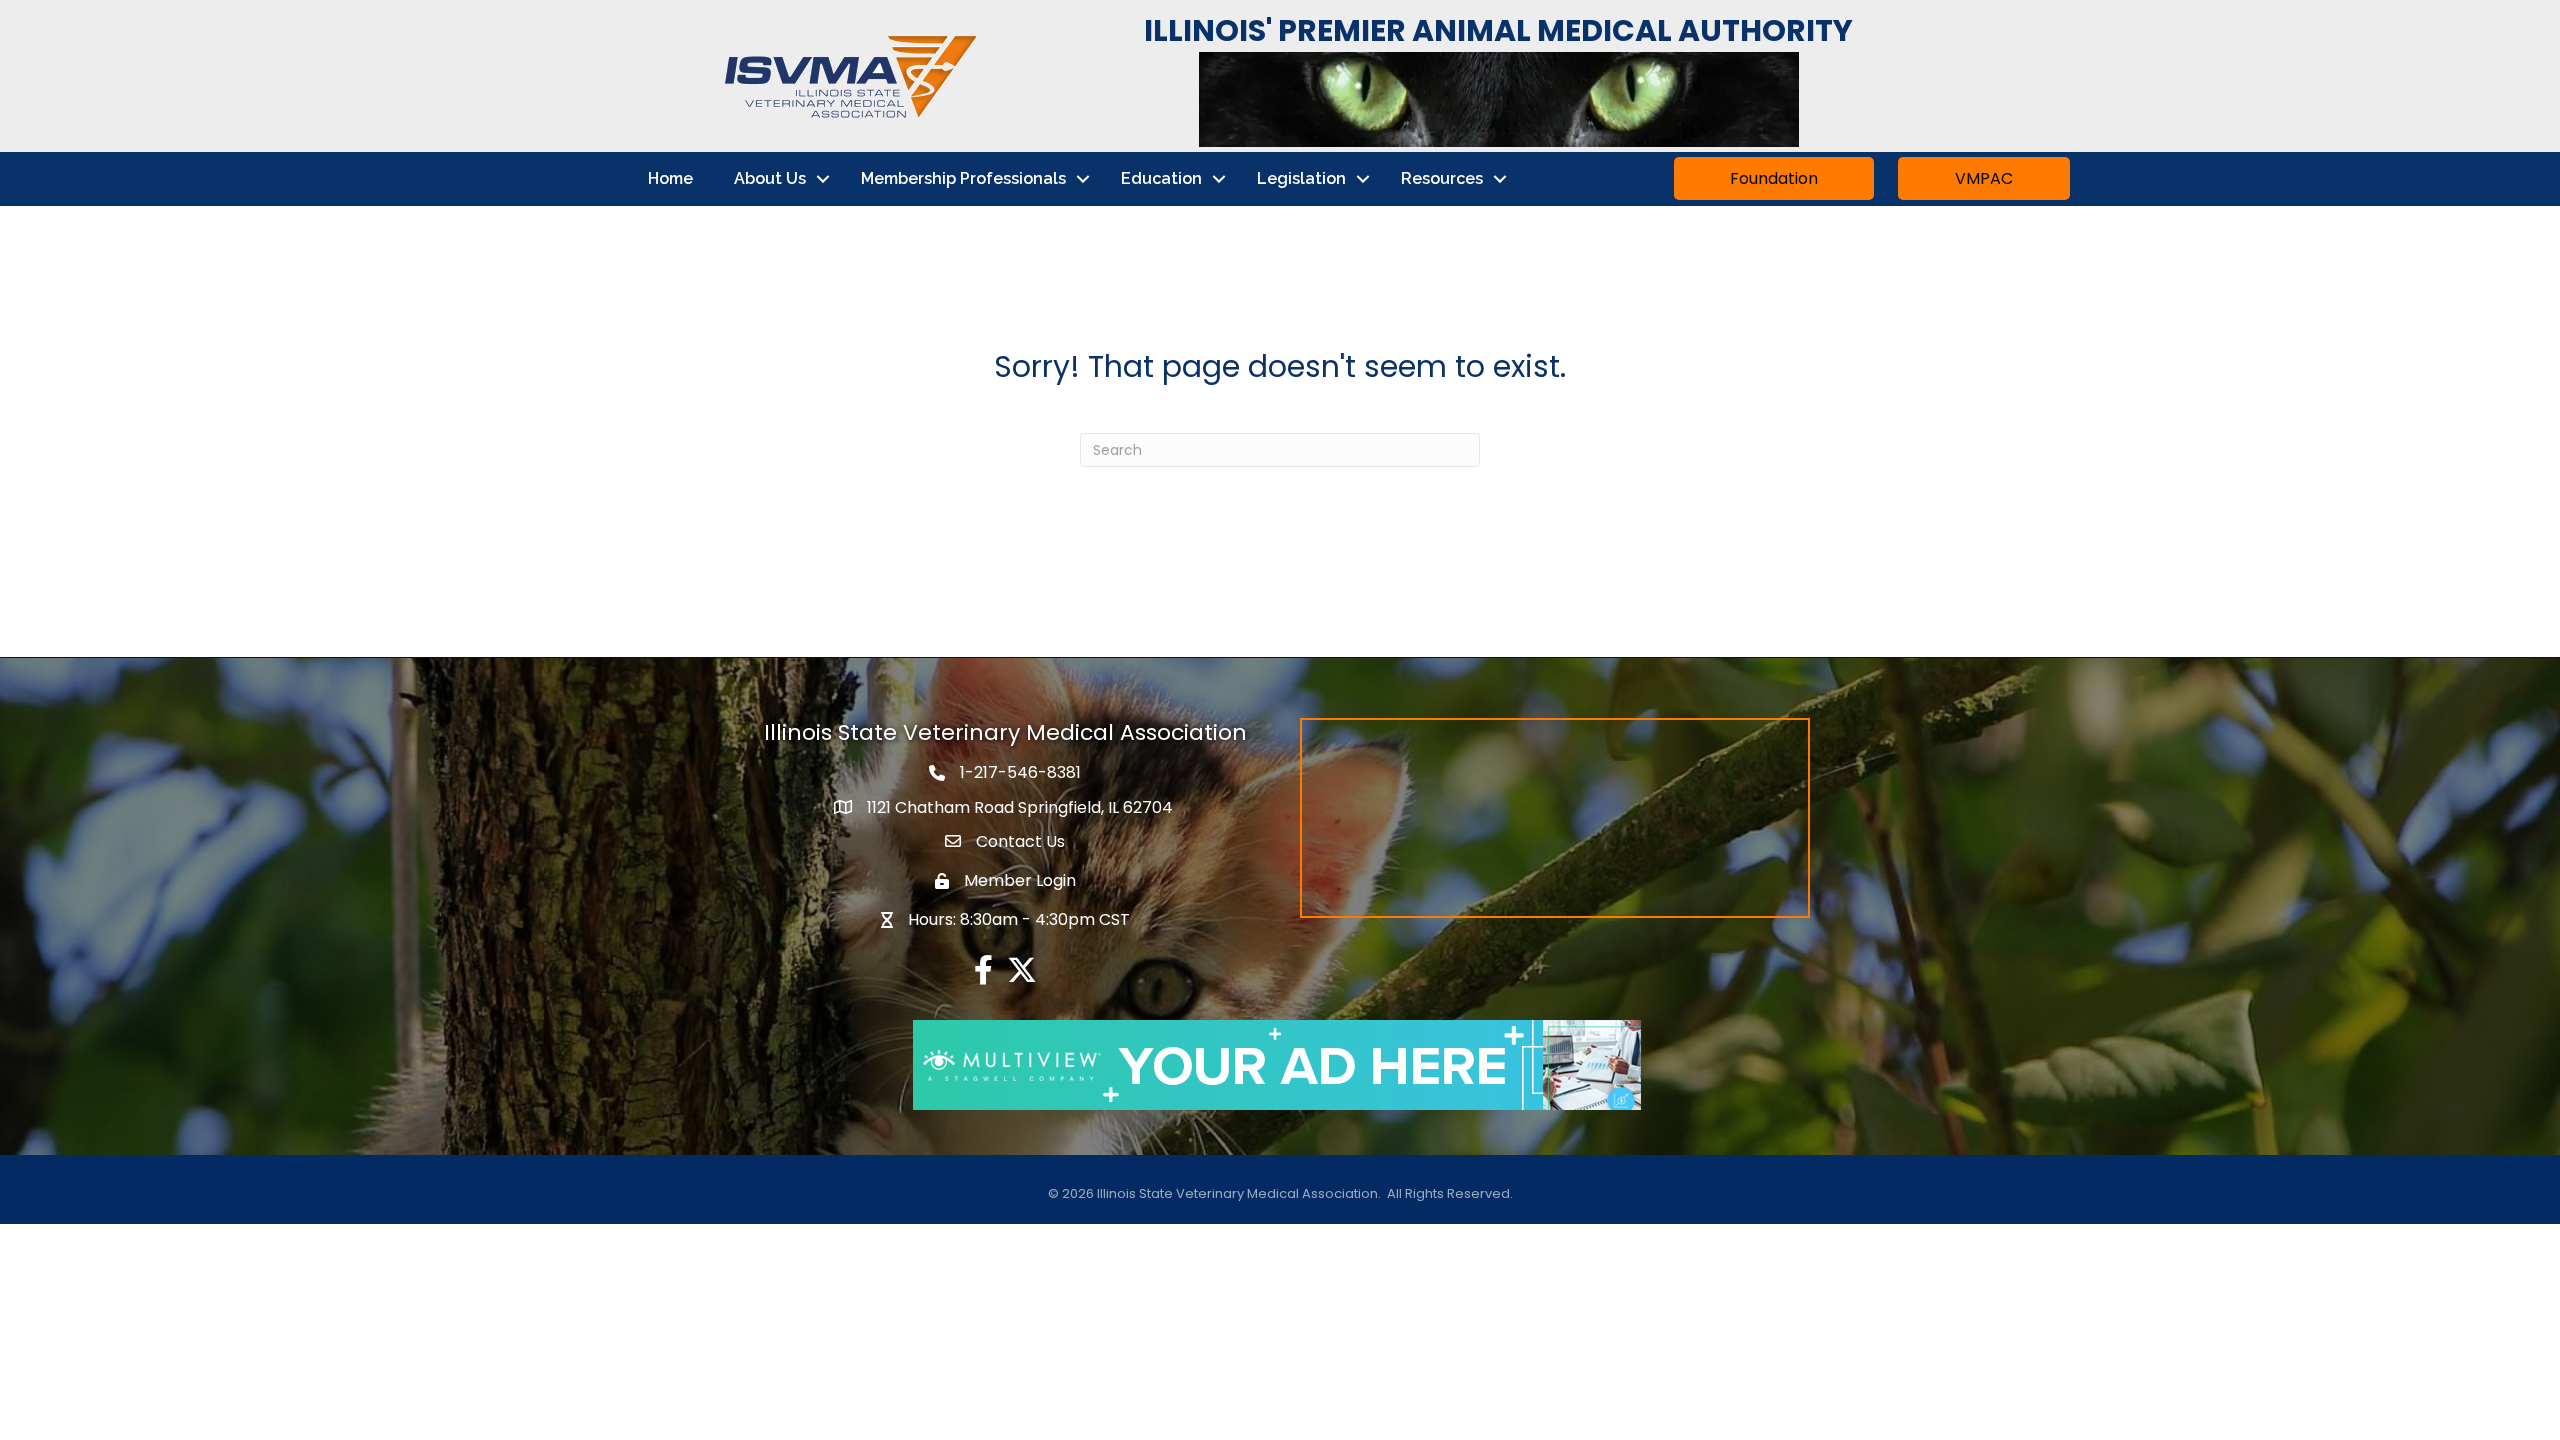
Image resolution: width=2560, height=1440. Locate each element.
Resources (1442, 178)
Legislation (1301, 178)
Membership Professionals (963, 178)
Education (1161, 178)
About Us (770, 178)
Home (670, 178)
